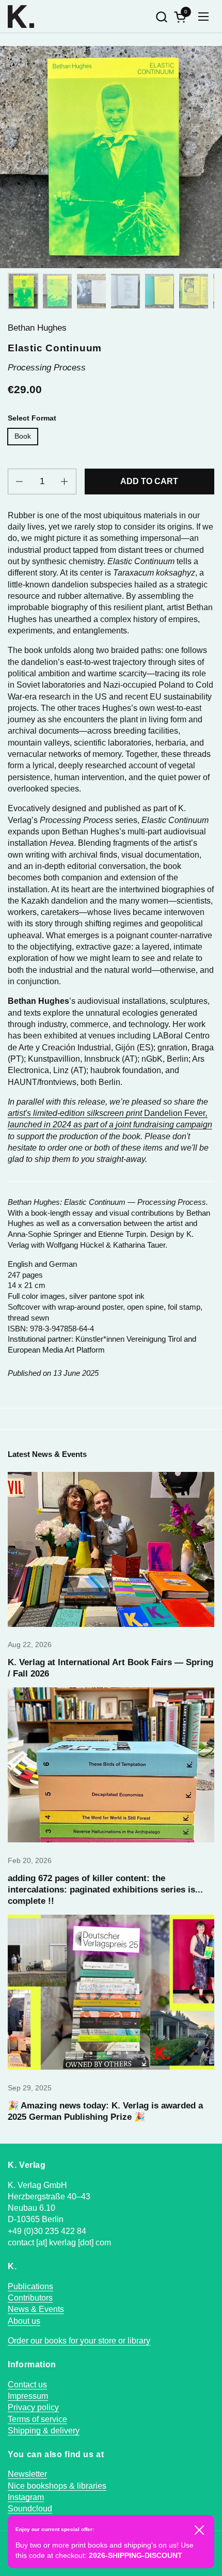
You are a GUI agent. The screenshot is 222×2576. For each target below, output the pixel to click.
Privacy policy (33, 2407)
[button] (161, 17)
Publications (30, 2286)
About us (24, 2321)
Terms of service (37, 2419)
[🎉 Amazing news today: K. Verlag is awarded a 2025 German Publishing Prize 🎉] (111, 1992)
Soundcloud (30, 2509)
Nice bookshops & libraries (57, 2486)
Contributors (30, 2298)
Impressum (28, 2396)
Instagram (26, 2497)
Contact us (27, 2385)
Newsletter (27, 2474)
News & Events (36, 2309)
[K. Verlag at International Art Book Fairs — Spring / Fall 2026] (111, 1549)
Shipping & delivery (44, 2431)
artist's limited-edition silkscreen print (76, 1113)
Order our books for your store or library (79, 2341)
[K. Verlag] (21, 17)
